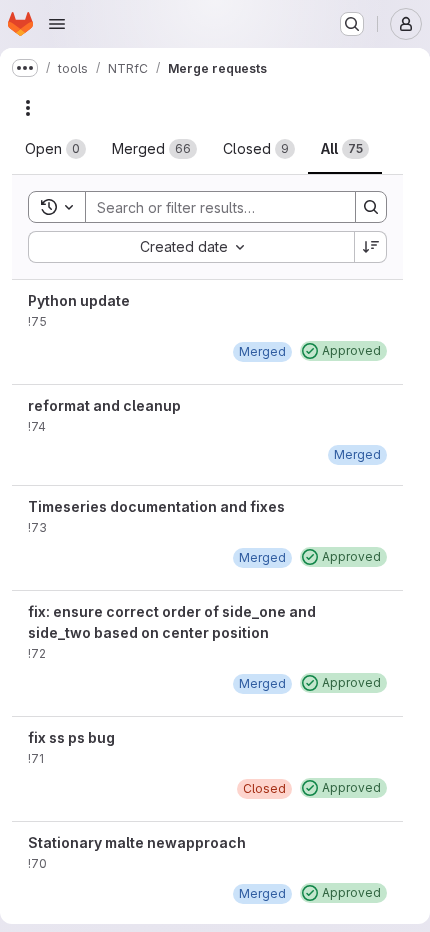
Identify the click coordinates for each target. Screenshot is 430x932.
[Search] (371, 207)
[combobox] (191, 247)
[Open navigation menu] (57, 24)
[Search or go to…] (352, 24)
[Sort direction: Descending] (371, 247)
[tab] (55, 149)
